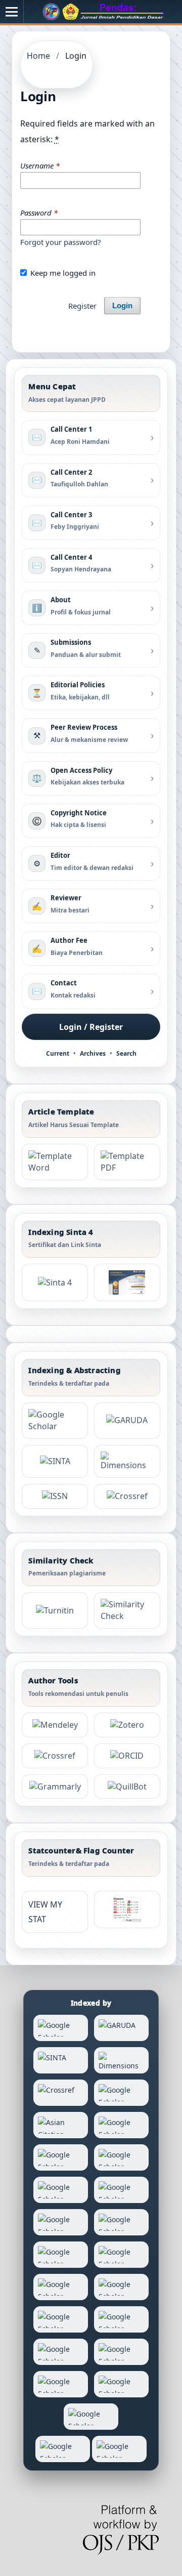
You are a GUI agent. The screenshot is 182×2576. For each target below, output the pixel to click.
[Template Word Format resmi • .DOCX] (55, 1162)
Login (122, 306)
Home (38, 56)
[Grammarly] (55, 1787)
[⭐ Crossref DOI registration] (127, 1496)
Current (58, 1053)
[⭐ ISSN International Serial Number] (55, 1496)
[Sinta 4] (127, 1282)
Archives (93, 1053)
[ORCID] (127, 1756)
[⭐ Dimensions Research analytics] (127, 1461)
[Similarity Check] (127, 1610)
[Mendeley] (55, 1725)
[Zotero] (127, 1725)
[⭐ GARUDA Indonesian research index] (127, 1421)
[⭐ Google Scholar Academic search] (55, 1421)
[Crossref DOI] (55, 1756)
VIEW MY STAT (45, 1912)
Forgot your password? (60, 242)
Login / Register (91, 1027)
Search (126, 1053)
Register (82, 306)
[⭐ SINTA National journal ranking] (55, 1461)
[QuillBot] (127, 1787)
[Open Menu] (12, 12)
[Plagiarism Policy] (55, 1282)
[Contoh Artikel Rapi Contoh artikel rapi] (127, 1162)
